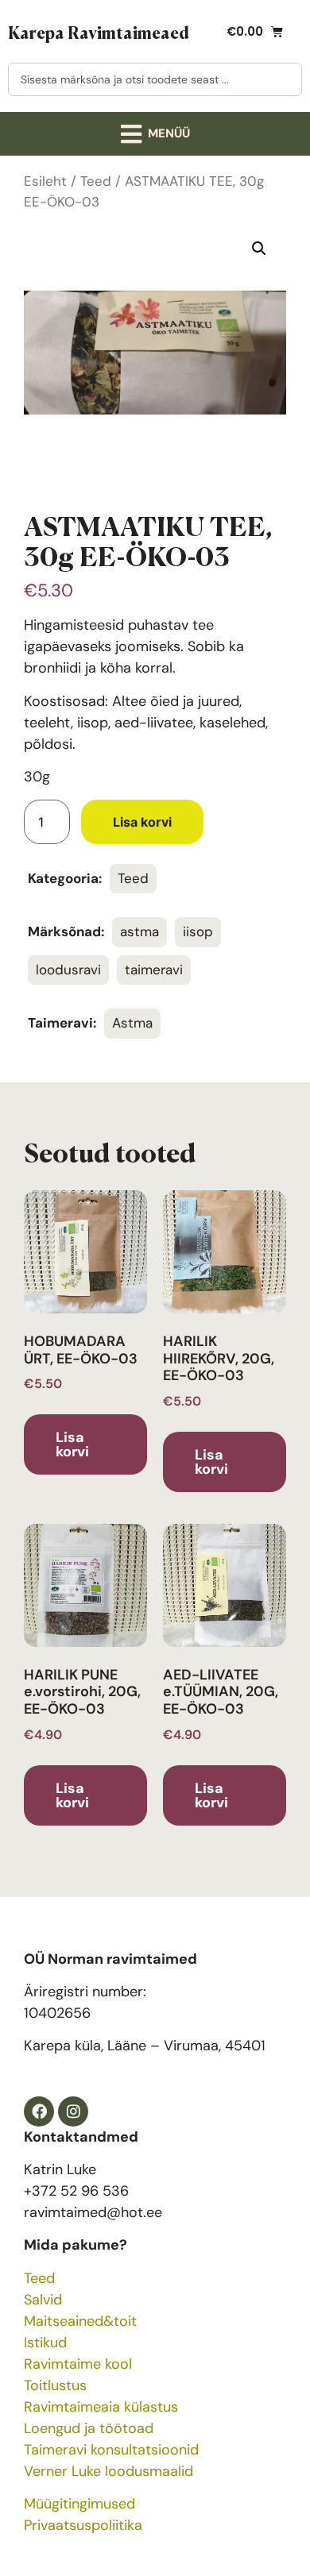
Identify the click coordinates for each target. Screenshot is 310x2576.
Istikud (45, 2343)
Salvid (43, 2300)
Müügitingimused (79, 2504)
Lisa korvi (142, 822)
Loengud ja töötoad (89, 2428)
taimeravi (154, 970)
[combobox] (155, 79)
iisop (198, 931)
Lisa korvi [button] (72, 1444)
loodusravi (68, 970)
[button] (155, 134)
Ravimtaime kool (78, 2364)
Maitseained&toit (80, 2321)
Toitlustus (55, 2385)
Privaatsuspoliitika (83, 2525)
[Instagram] (73, 2111)
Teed (96, 181)
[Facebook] (39, 2111)
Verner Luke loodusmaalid (108, 2471)
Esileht (45, 181)
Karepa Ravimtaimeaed (99, 32)
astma (139, 931)
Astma (132, 1023)
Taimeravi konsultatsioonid (111, 2450)
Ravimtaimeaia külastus (101, 2407)
